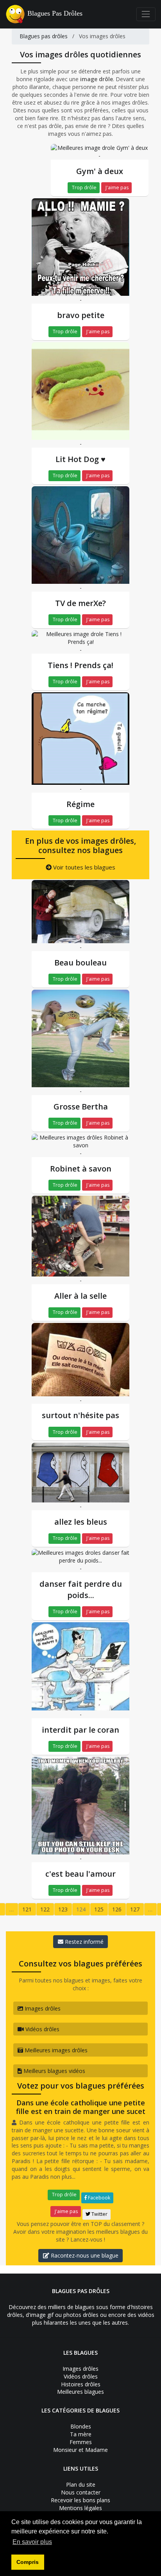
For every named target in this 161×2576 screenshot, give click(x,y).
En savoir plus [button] (32, 2542)
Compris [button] (28, 2562)
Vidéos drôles (42, 2029)
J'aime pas (116, 188)
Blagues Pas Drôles (55, 13)
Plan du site (81, 2484)
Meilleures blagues (80, 2392)
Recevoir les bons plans (80, 2500)
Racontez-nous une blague (84, 2255)
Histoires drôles (81, 2384)
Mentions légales (80, 2508)
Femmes (81, 2442)
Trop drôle (84, 188)
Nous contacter (81, 2492)
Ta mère (81, 2434)
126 (117, 1909)
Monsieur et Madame (80, 2450)
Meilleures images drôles (55, 2050)
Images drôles (42, 2008)
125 (99, 1909)
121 (27, 1909)
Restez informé (83, 1942)
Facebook (98, 2198)
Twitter (99, 2214)
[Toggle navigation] (146, 14)
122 (45, 1909)
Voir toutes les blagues (83, 867)
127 (135, 1909)
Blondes (81, 2426)
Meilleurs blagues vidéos (54, 2071)
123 (63, 1909)
